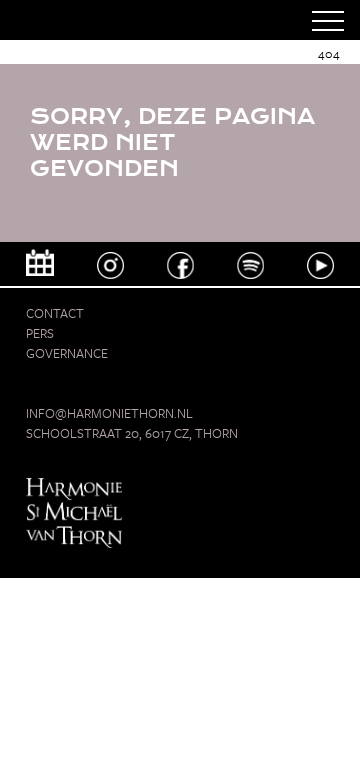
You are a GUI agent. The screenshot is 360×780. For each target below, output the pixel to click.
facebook (180, 265)
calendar (40, 262)
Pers (40, 333)
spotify (250, 265)
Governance (67, 353)
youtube (320, 265)
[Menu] (328, 20)
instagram (110, 265)
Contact (55, 313)
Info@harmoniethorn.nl (109, 413)
